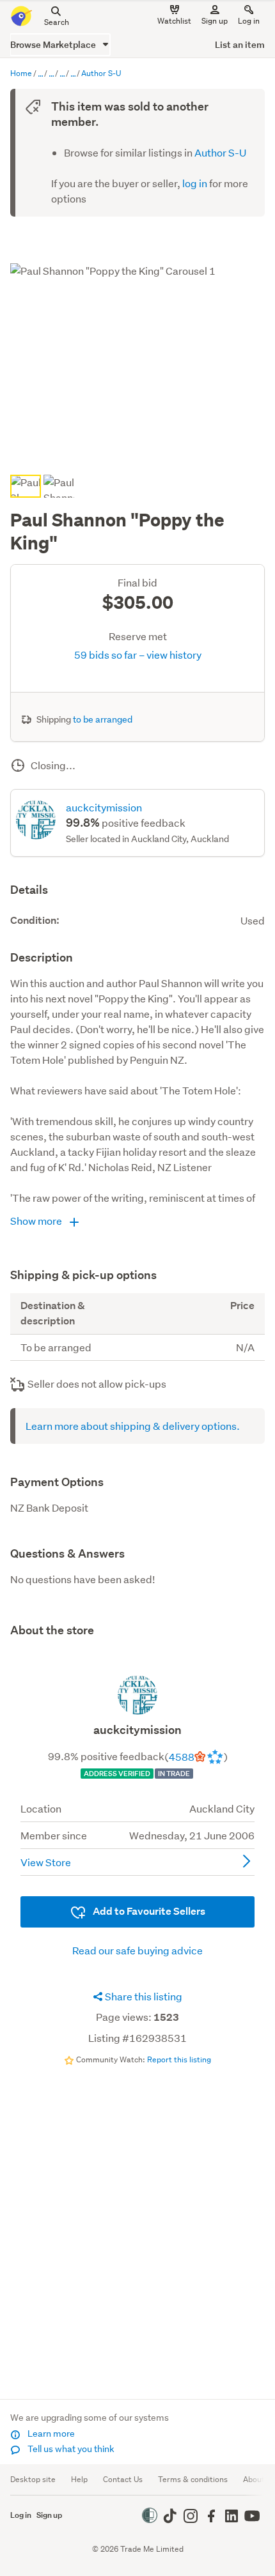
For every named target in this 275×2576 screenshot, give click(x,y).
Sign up (215, 21)
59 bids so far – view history (138, 655)
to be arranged (103, 719)
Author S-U (220, 152)
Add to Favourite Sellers (148, 1911)
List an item (240, 44)
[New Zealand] (73, 74)
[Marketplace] (40, 74)
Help (79, 2479)
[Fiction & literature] (62, 74)
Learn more (50, 2434)
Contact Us (123, 2479)
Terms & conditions (193, 2479)
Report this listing (179, 2059)
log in (195, 183)
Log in (249, 21)
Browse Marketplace (54, 44)
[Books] (51, 74)
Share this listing (143, 1996)
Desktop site (33, 2479)
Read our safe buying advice (137, 1950)
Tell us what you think (70, 2449)
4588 (182, 1757)
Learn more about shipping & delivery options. (133, 1426)
